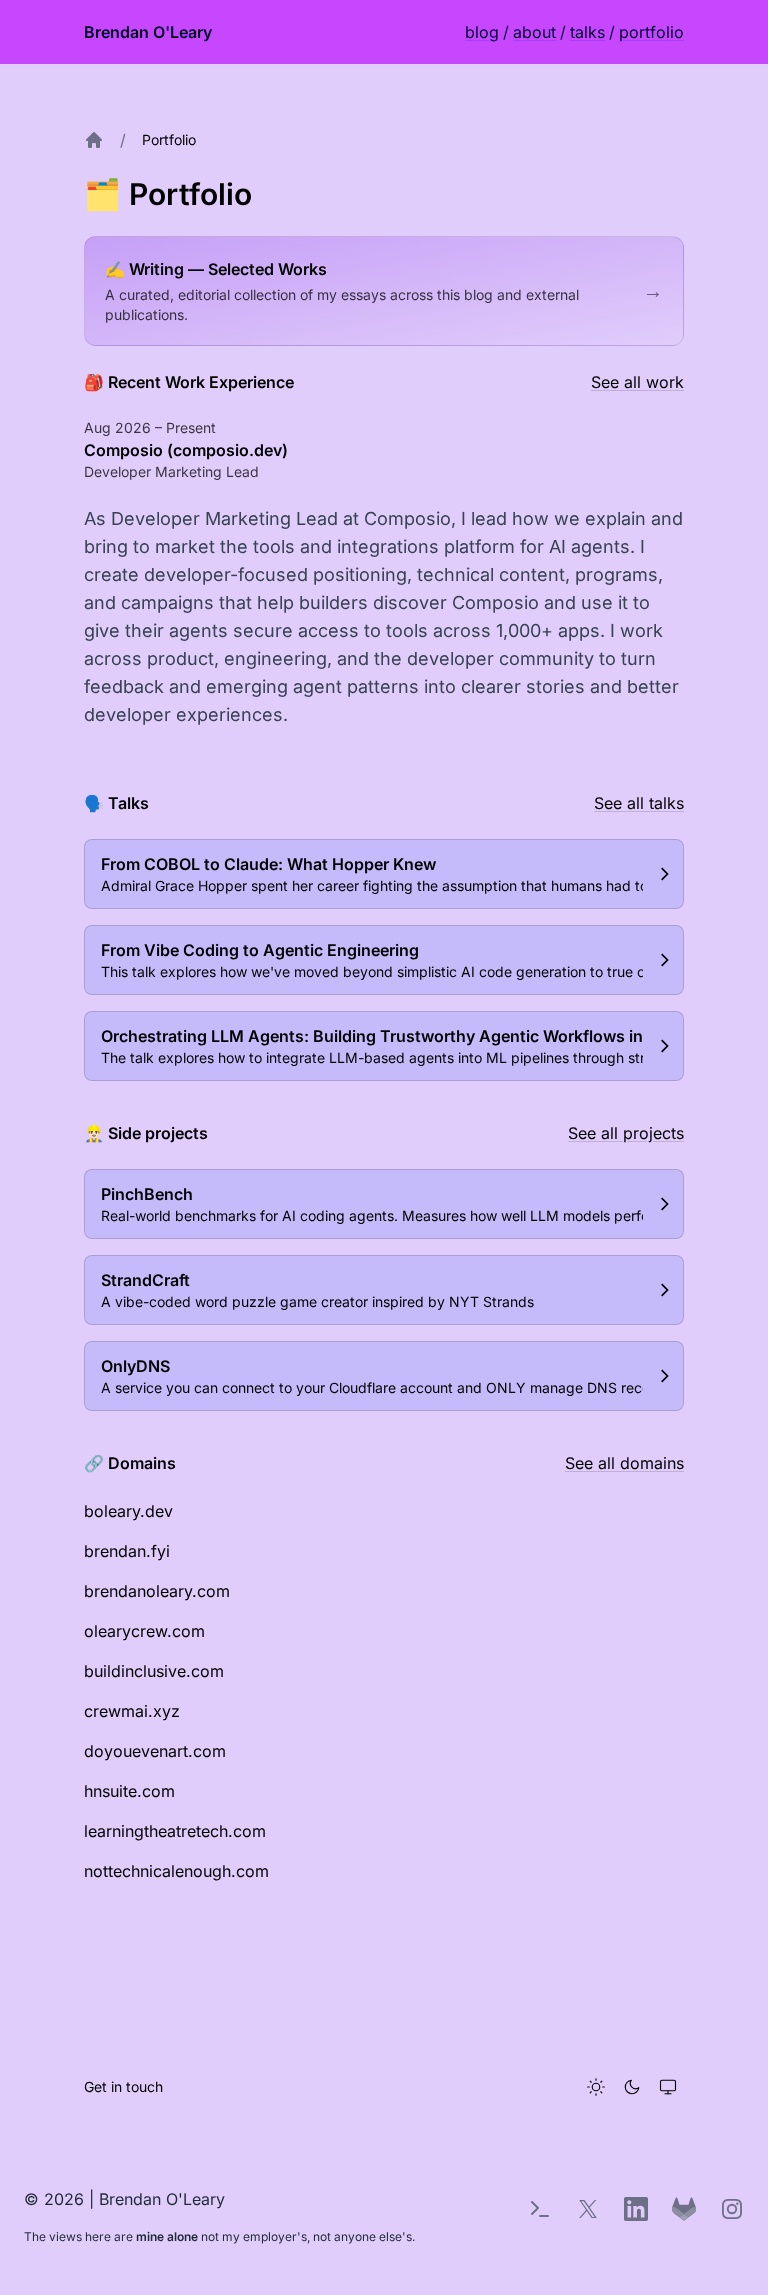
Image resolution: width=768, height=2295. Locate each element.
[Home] (94, 140)
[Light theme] (596, 2087)
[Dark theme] (632, 2087)
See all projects (626, 1133)
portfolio (651, 32)
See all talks (639, 803)
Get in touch (123, 2086)
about (534, 32)
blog (482, 32)
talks (587, 32)
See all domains (624, 1463)
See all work (637, 382)
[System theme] (668, 2087)
